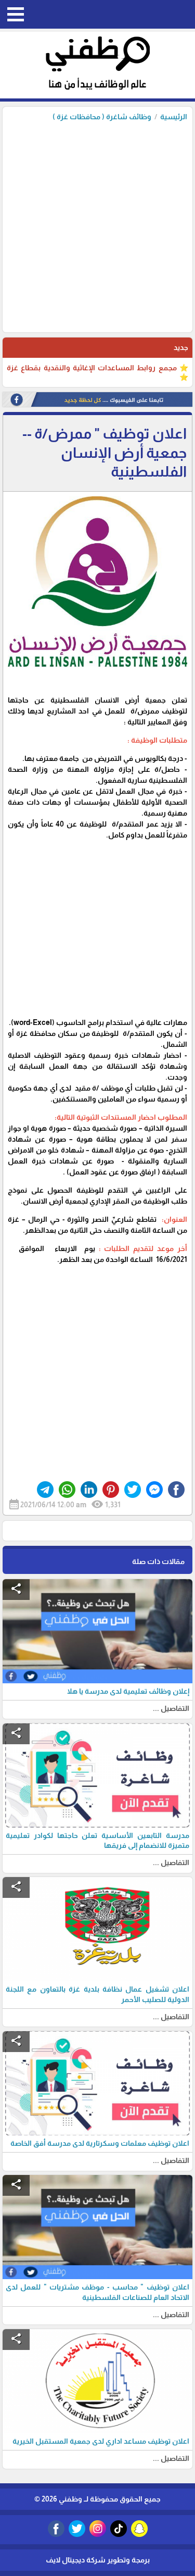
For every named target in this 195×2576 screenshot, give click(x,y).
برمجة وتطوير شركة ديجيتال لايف (98, 2560)
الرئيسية (174, 117)
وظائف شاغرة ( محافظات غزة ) (102, 117)
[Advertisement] (97, 224)
